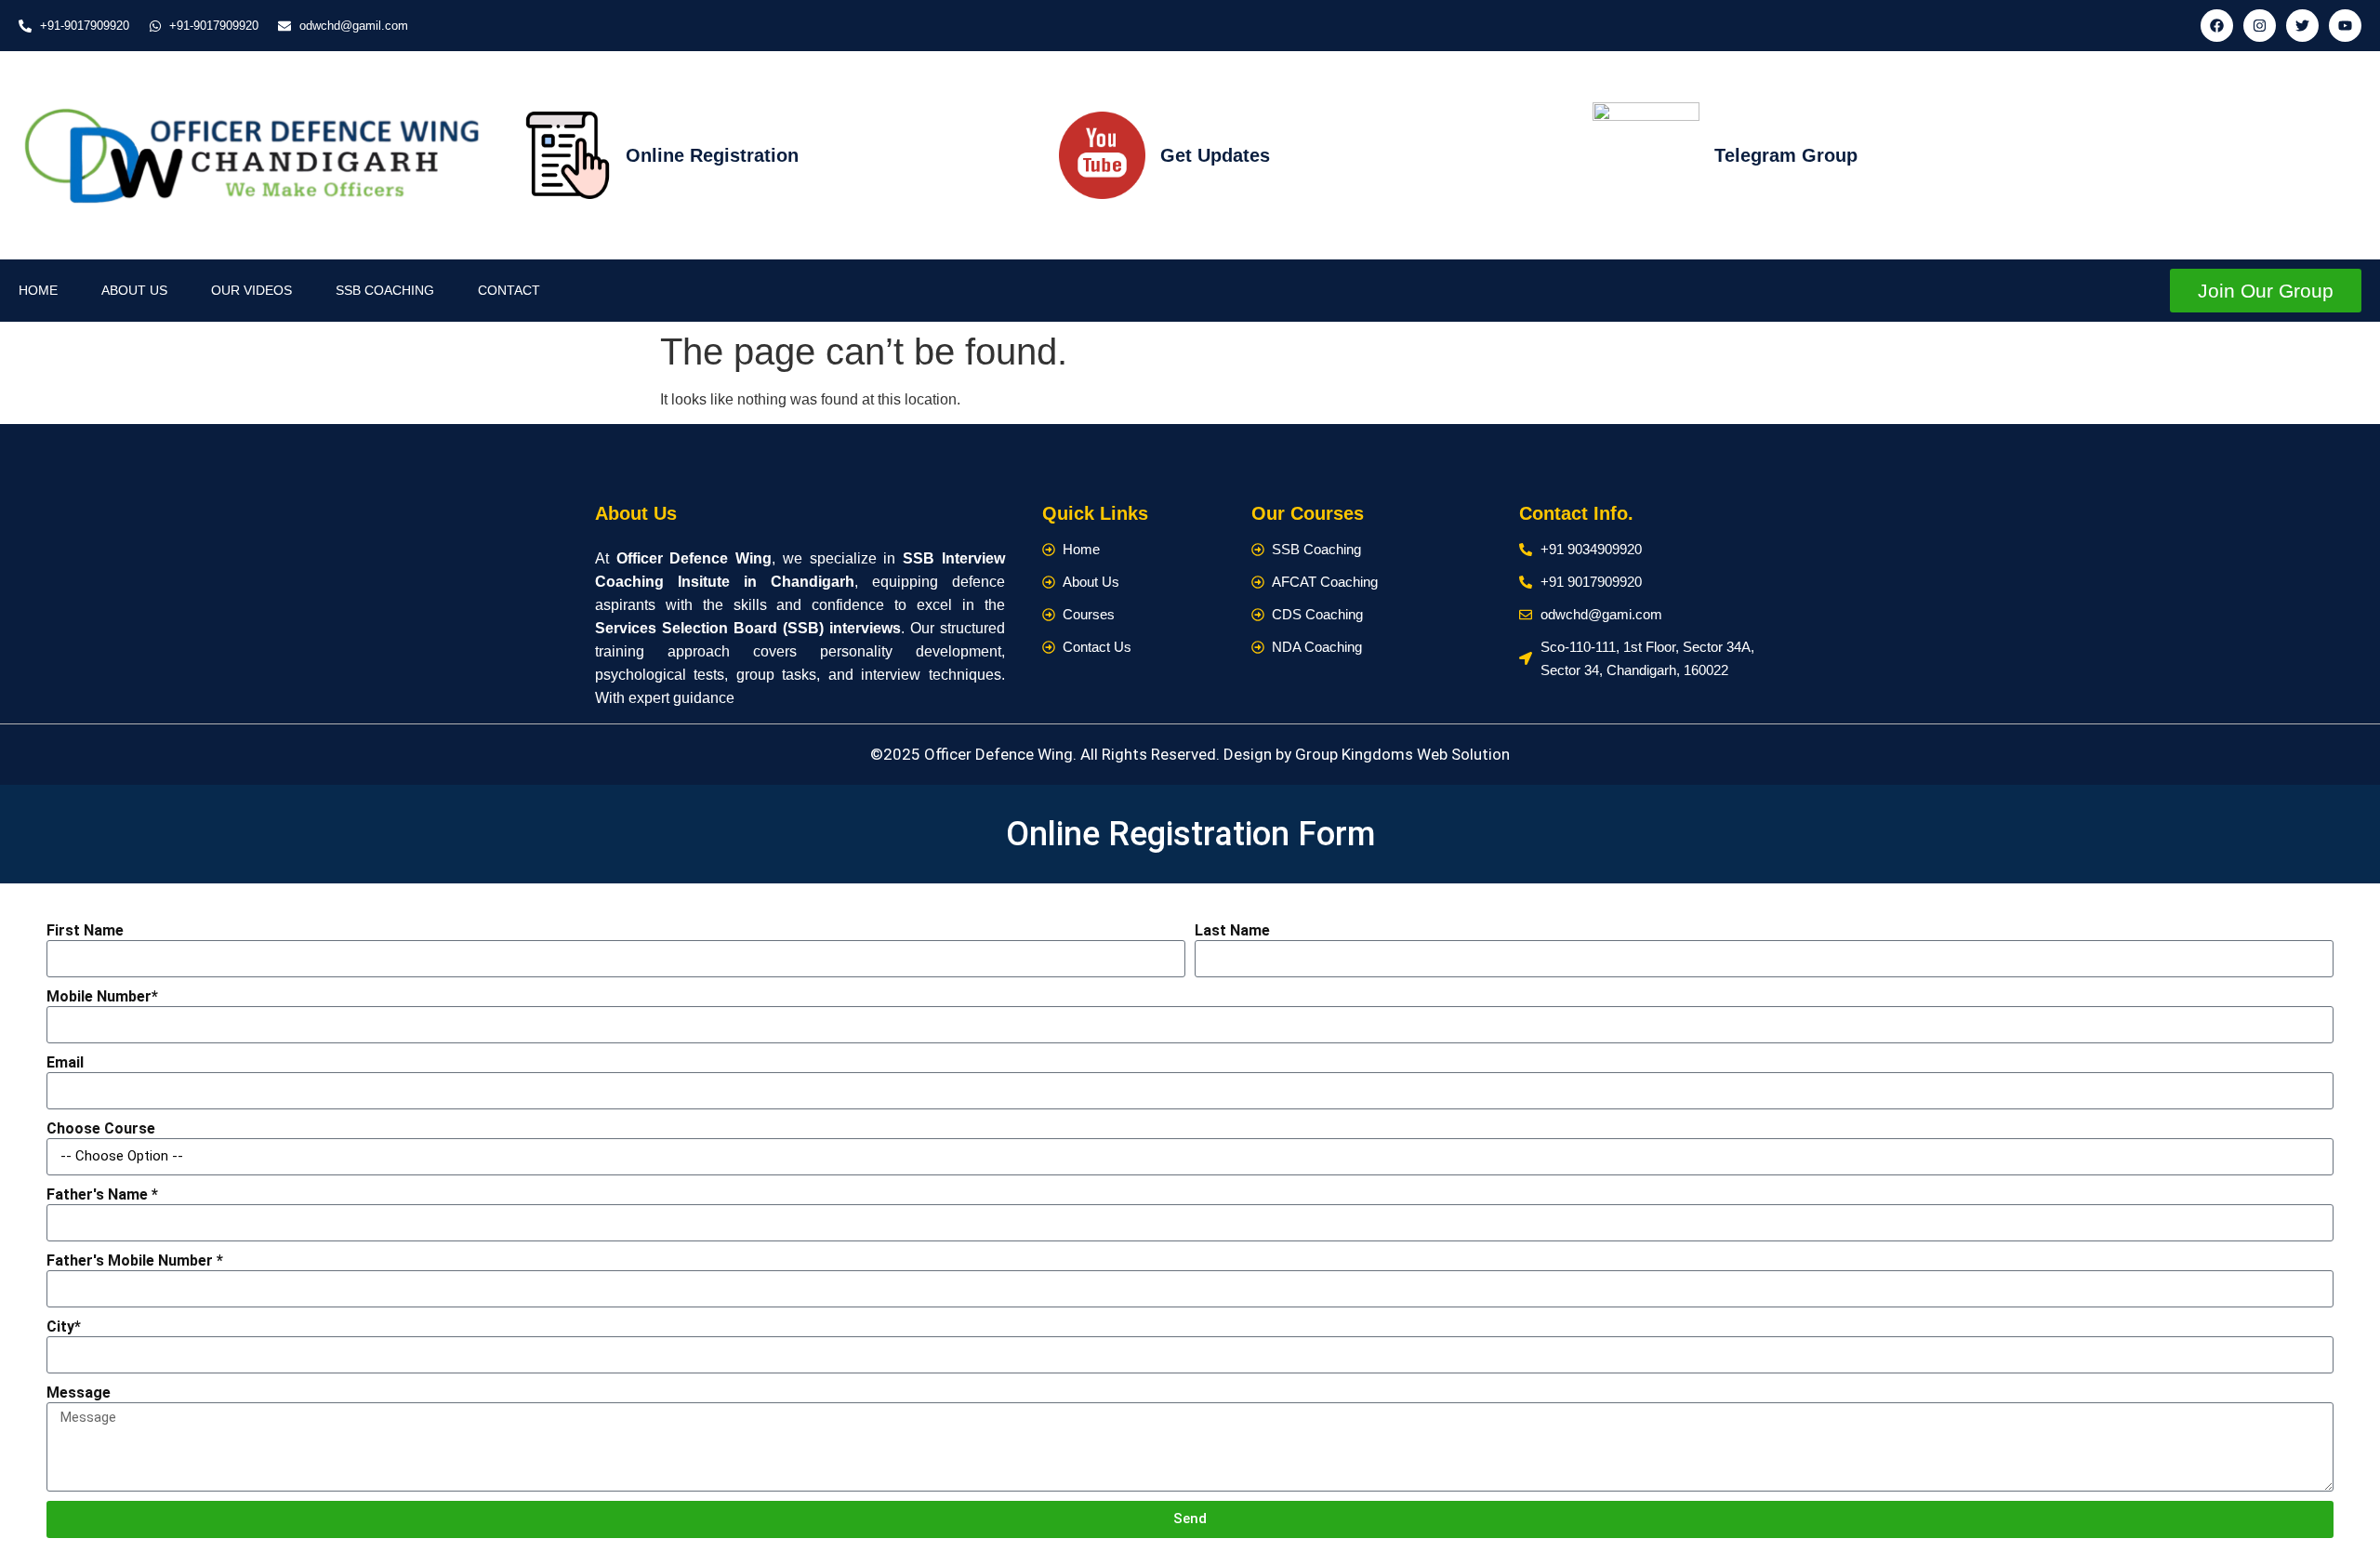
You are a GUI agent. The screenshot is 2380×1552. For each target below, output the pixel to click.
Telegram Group (1786, 155)
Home (38, 290)
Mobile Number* (102, 996)
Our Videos (251, 290)
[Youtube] (2345, 26)
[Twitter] (2302, 26)
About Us (134, 290)
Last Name (1232, 930)
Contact (509, 290)
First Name (85, 930)
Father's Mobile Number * (135, 1260)
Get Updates (1215, 155)
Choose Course (101, 1128)
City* (64, 1326)
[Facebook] (2217, 26)
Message (79, 1393)
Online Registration (712, 155)
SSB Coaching (385, 290)
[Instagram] (2260, 26)
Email (65, 1062)
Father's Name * (102, 1194)
